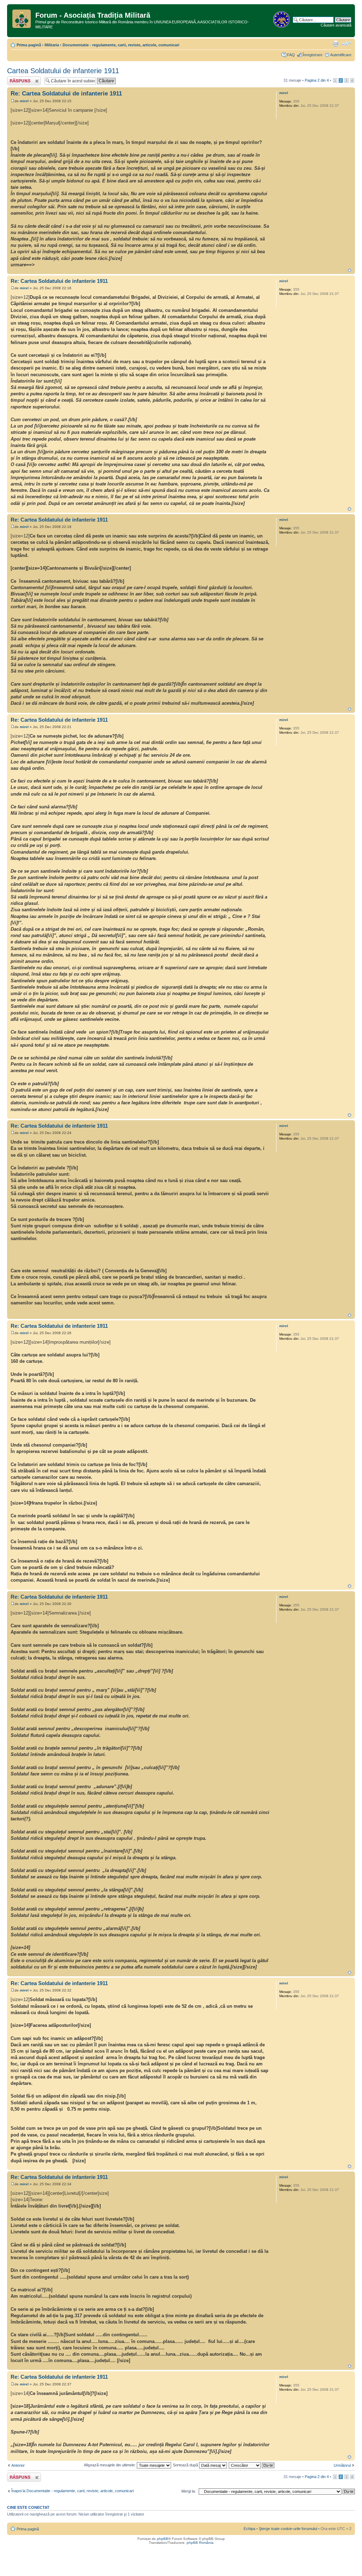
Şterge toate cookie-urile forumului (288, 2529)
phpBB (163, 2539)
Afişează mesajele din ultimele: (110, 2465)
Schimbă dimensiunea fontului (346, 43)
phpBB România (200, 2543)
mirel (24, 101)
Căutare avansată (336, 25)
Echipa (249, 2529)
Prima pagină (29, 45)
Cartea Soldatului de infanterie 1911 (63, 71)
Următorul (342, 2465)
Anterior (18, 2465)
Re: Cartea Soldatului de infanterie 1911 (66, 94)
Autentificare (341, 55)
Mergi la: (189, 2491)
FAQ (291, 55)
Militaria (52, 45)
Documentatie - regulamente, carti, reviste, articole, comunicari (121, 45)
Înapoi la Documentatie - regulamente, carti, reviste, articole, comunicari (72, 2491)
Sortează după (186, 2465)
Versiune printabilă (335, 43)
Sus (349, 270)
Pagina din (317, 80)
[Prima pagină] (22, 17)
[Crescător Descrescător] (252, 2465)
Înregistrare (313, 55)
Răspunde (16, 78)
